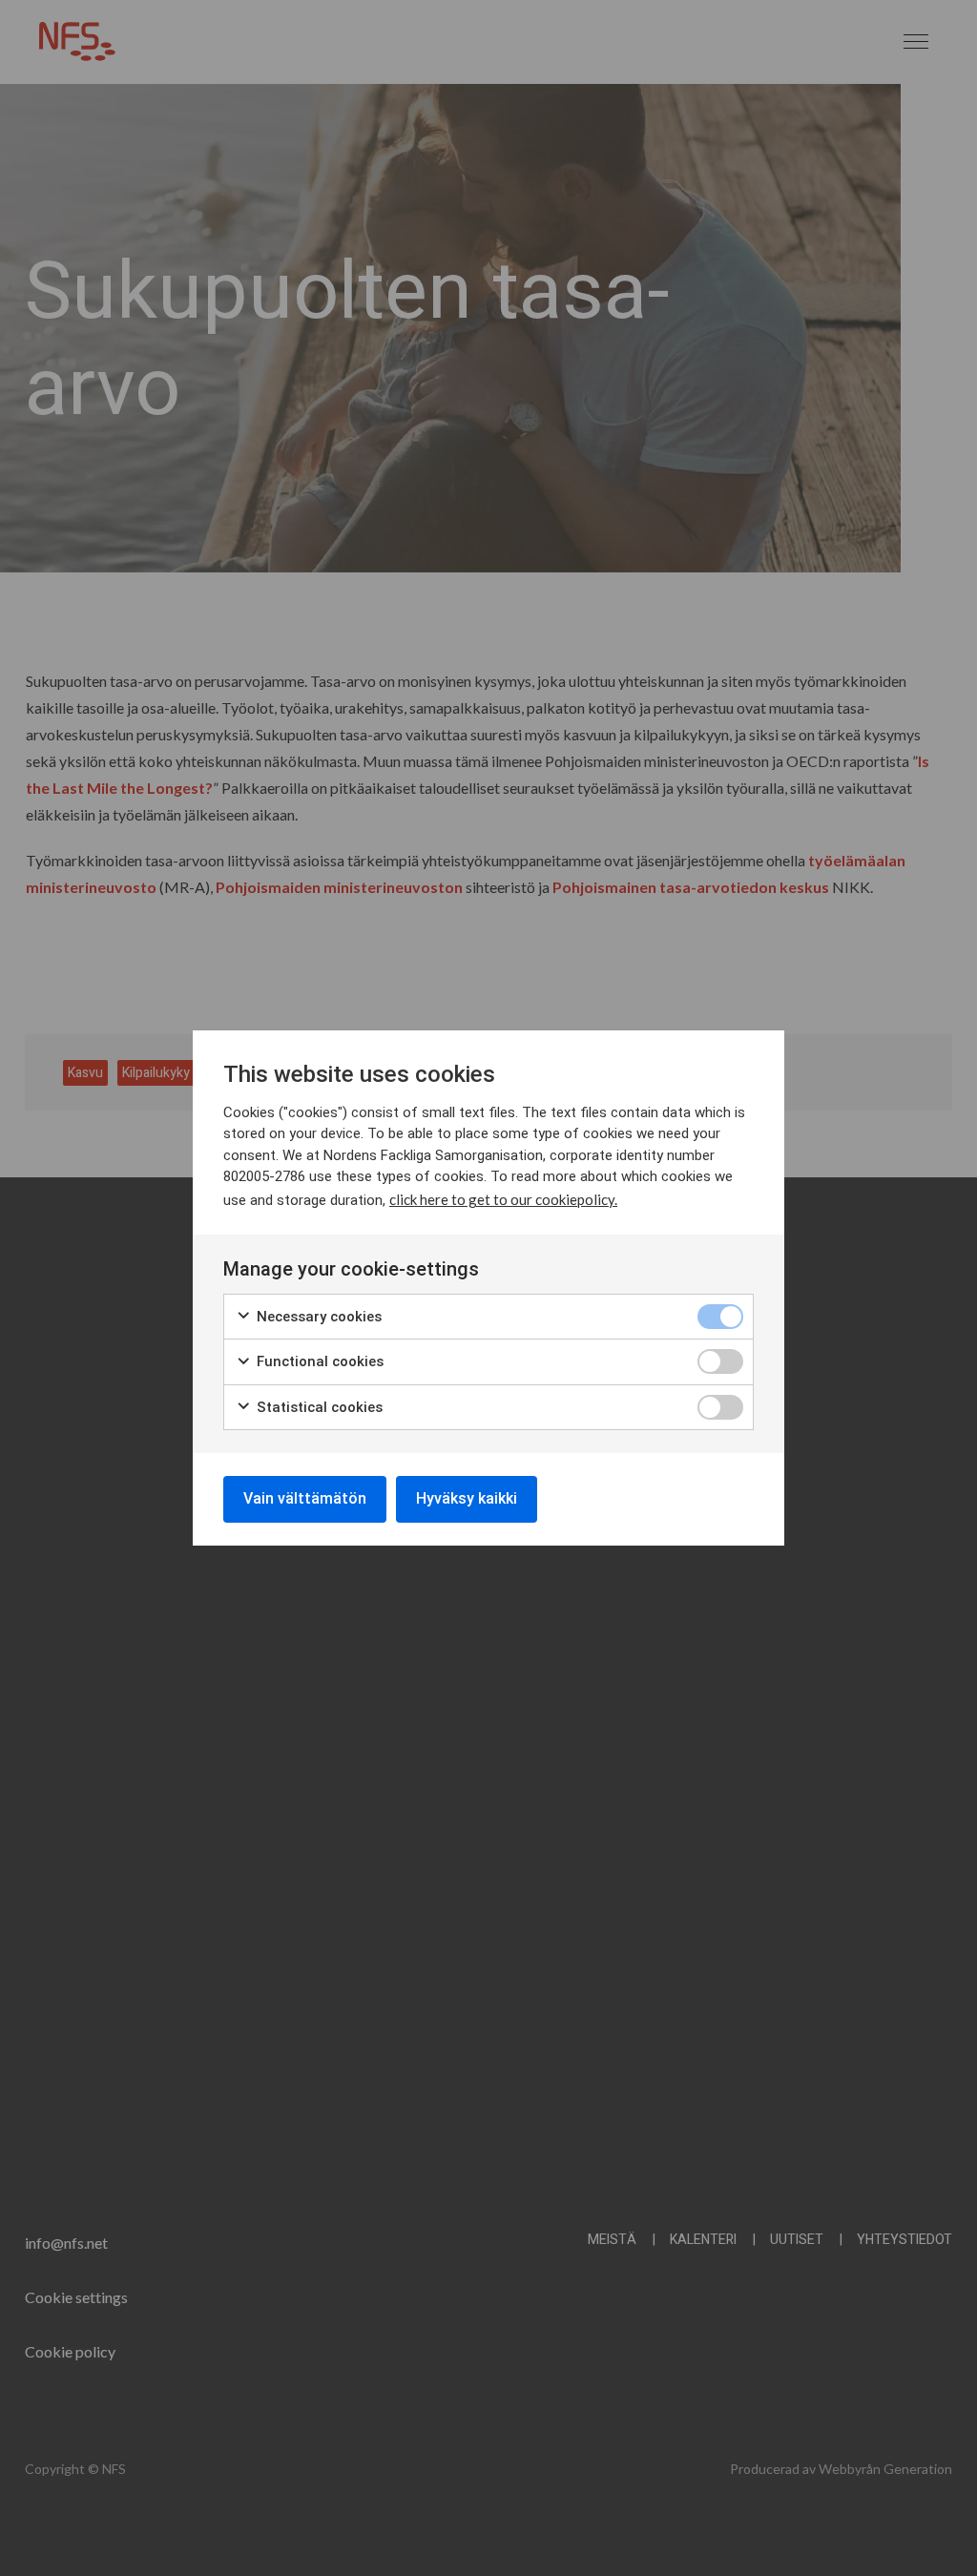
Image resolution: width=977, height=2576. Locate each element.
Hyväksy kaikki (467, 1498)
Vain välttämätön (305, 1498)
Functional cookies (318, 1361)
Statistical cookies (318, 1407)
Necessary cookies (317, 1317)
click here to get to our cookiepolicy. (503, 1199)
